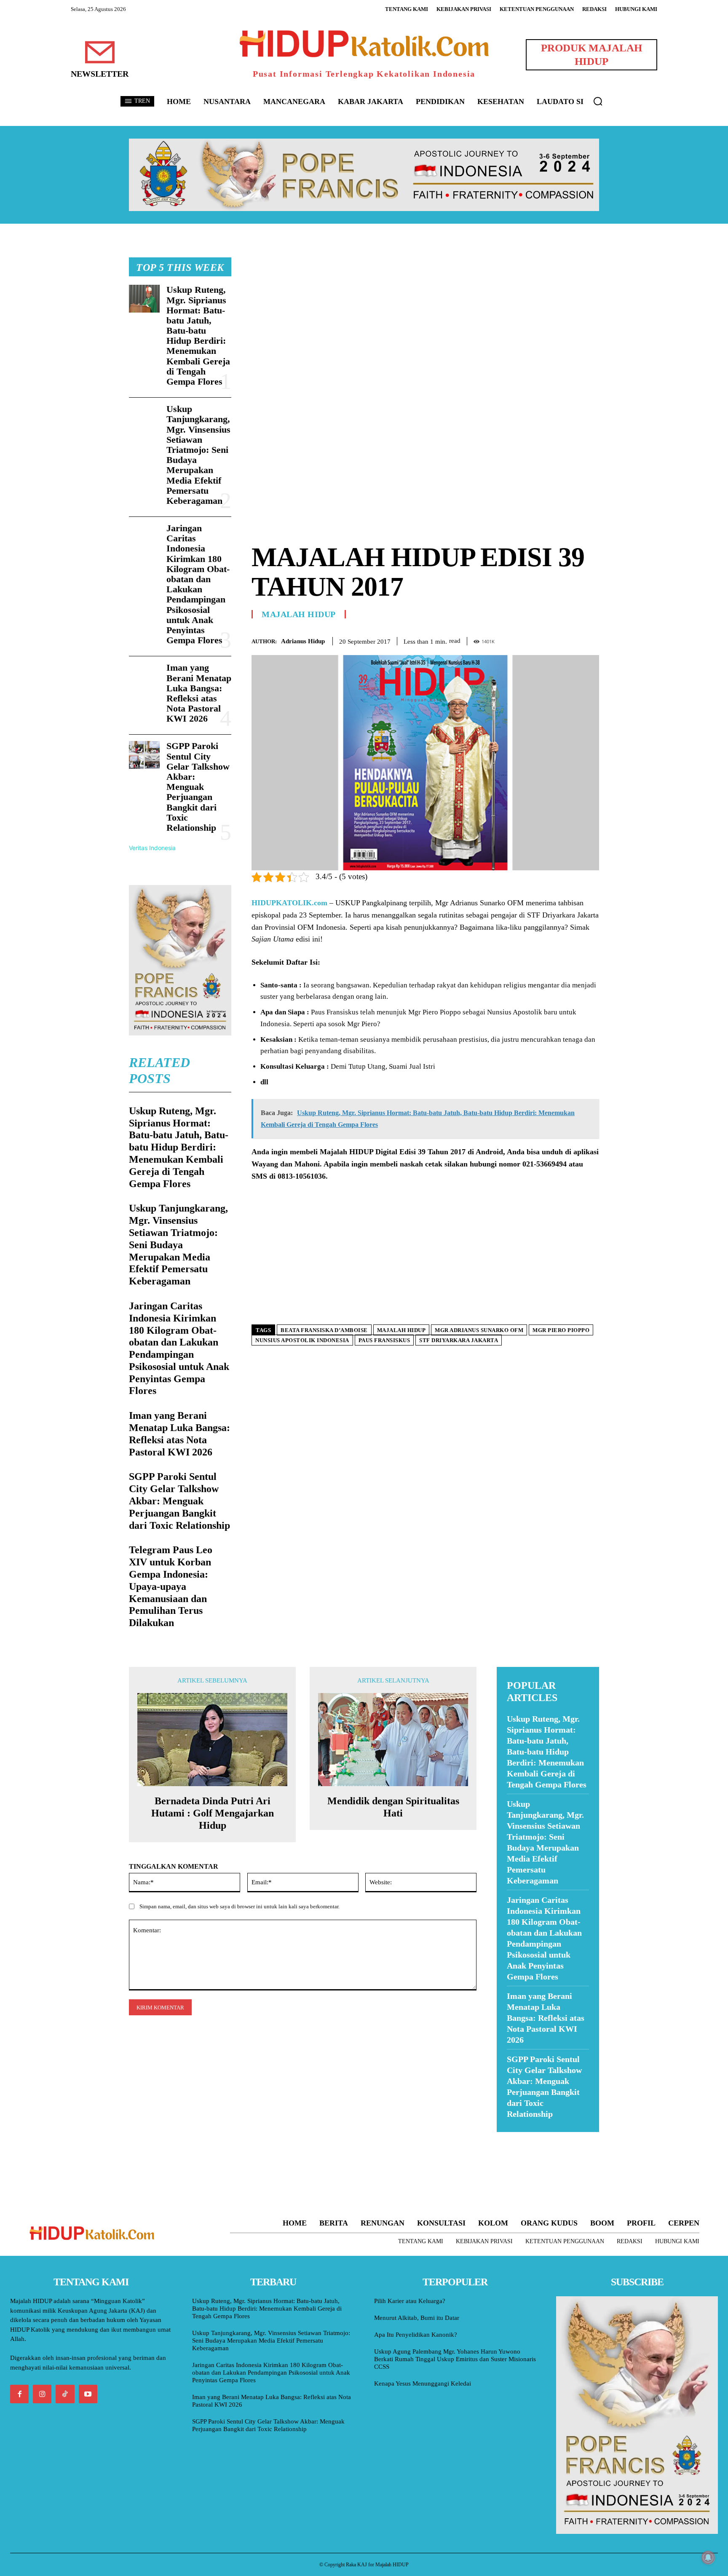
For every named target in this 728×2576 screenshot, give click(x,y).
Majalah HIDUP (299, 614)
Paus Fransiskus (384, 1340)
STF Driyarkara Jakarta (459, 1340)
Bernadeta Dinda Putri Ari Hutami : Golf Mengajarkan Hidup (213, 1813)
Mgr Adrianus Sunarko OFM (479, 1330)
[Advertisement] (425, 316)
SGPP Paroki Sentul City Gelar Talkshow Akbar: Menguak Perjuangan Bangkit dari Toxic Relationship (198, 787)
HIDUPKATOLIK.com (289, 903)
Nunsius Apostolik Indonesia (302, 1340)
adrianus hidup (303, 641)
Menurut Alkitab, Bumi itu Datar (417, 2318)
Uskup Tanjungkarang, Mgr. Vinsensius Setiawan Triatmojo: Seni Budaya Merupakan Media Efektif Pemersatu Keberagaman (198, 455)
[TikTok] (65, 2394)
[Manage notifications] (708, 2557)
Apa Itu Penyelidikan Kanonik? (416, 2335)
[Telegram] (591, 639)
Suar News (513, 2137)
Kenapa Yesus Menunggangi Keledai (423, 2383)
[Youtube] (88, 2394)
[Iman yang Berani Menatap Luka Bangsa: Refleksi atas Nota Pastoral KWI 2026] (144, 677)
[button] (598, 101)
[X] (552, 639)
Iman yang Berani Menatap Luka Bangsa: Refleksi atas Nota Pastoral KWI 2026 (199, 693)
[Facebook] (533, 639)
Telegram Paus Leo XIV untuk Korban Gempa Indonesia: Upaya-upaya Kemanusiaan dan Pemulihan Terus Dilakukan (171, 1586)
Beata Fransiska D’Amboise (324, 1330)
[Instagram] (42, 2394)
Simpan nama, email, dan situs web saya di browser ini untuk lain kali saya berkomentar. (240, 1906)
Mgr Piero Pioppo (561, 1330)
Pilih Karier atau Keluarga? (410, 2301)
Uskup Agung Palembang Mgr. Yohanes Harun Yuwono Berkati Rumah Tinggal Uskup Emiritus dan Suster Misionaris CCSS (455, 2359)
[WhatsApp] (571, 639)
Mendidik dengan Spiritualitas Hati (393, 1807)
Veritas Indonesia (152, 848)
